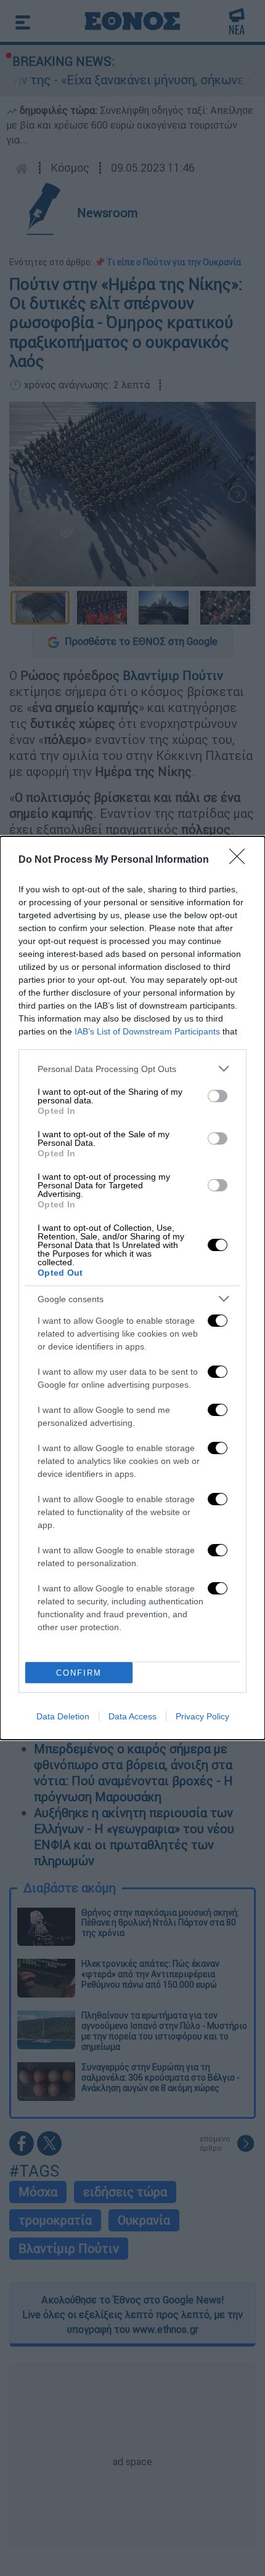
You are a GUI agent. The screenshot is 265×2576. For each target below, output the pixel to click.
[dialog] (132, 1288)
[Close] (241, 860)
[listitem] (132, 1069)
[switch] (218, 1096)
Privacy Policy (202, 1716)
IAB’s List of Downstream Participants (147, 1031)
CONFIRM (79, 1673)
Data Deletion (63, 1716)
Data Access (132, 1716)
